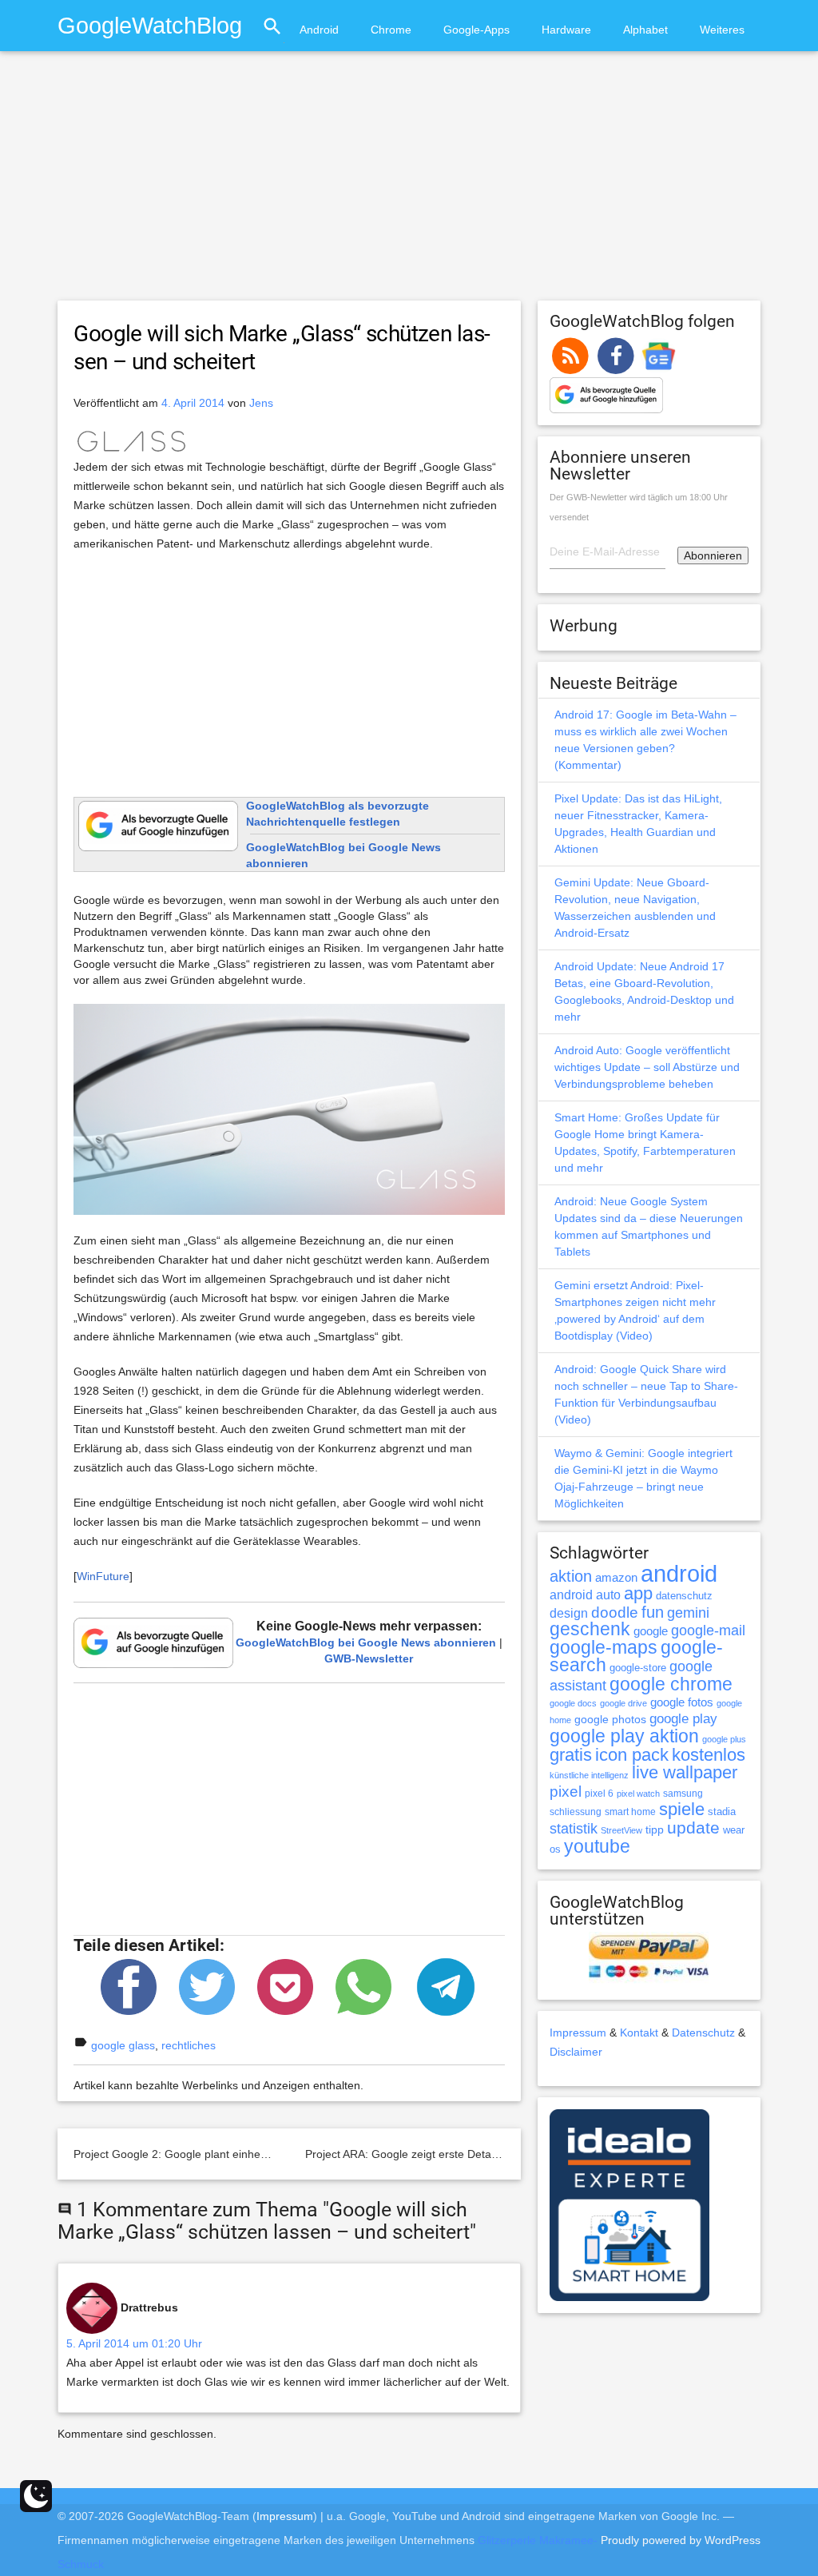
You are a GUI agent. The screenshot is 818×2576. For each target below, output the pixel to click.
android (679, 1573)
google (651, 1631)
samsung (683, 1794)
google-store (638, 1668)
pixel (566, 1791)
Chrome (391, 30)
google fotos (682, 1702)
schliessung (576, 1812)
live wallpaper (685, 1772)
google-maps (604, 1647)
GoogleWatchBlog (150, 25)
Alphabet (645, 30)
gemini (688, 1613)
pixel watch (638, 1794)
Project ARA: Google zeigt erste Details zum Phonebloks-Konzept (470, 2154)
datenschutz (684, 1596)
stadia (722, 1812)
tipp (655, 1829)
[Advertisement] (409, 183)
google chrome (671, 1684)
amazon (616, 1578)
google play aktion (624, 1736)
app (638, 1593)
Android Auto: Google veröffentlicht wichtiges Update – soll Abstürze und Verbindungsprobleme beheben (647, 1067)
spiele (682, 1809)
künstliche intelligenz (589, 1775)
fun (653, 1612)
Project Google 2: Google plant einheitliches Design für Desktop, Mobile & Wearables (288, 2154)
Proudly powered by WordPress (681, 2540)
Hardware (566, 30)
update (693, 1827)
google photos (610, 1719)
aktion (571, 1576)
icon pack (632, 1755)
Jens (261, 403)
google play (683, 1719)
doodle (615, 1612)
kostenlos (709, 1755)
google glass (123, 2045)
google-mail (708, 1630)
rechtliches (189, 2045)
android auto (585, 1595)
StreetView (621, 1830)
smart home (630, 1812)
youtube (597, 1846)
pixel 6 (599, 1794)
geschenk (590, 1629)
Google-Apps (477, 30)
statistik (574, 1829)
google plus (724, 1739)
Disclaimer (576, 2052)
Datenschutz (703, 2033)
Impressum (578, 2033)
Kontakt (639, 2033)
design (569, 1613)
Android (319, 30)
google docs (573, 1703)
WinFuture (103, 1576)
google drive (623, 1703)
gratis (571, 1755)
